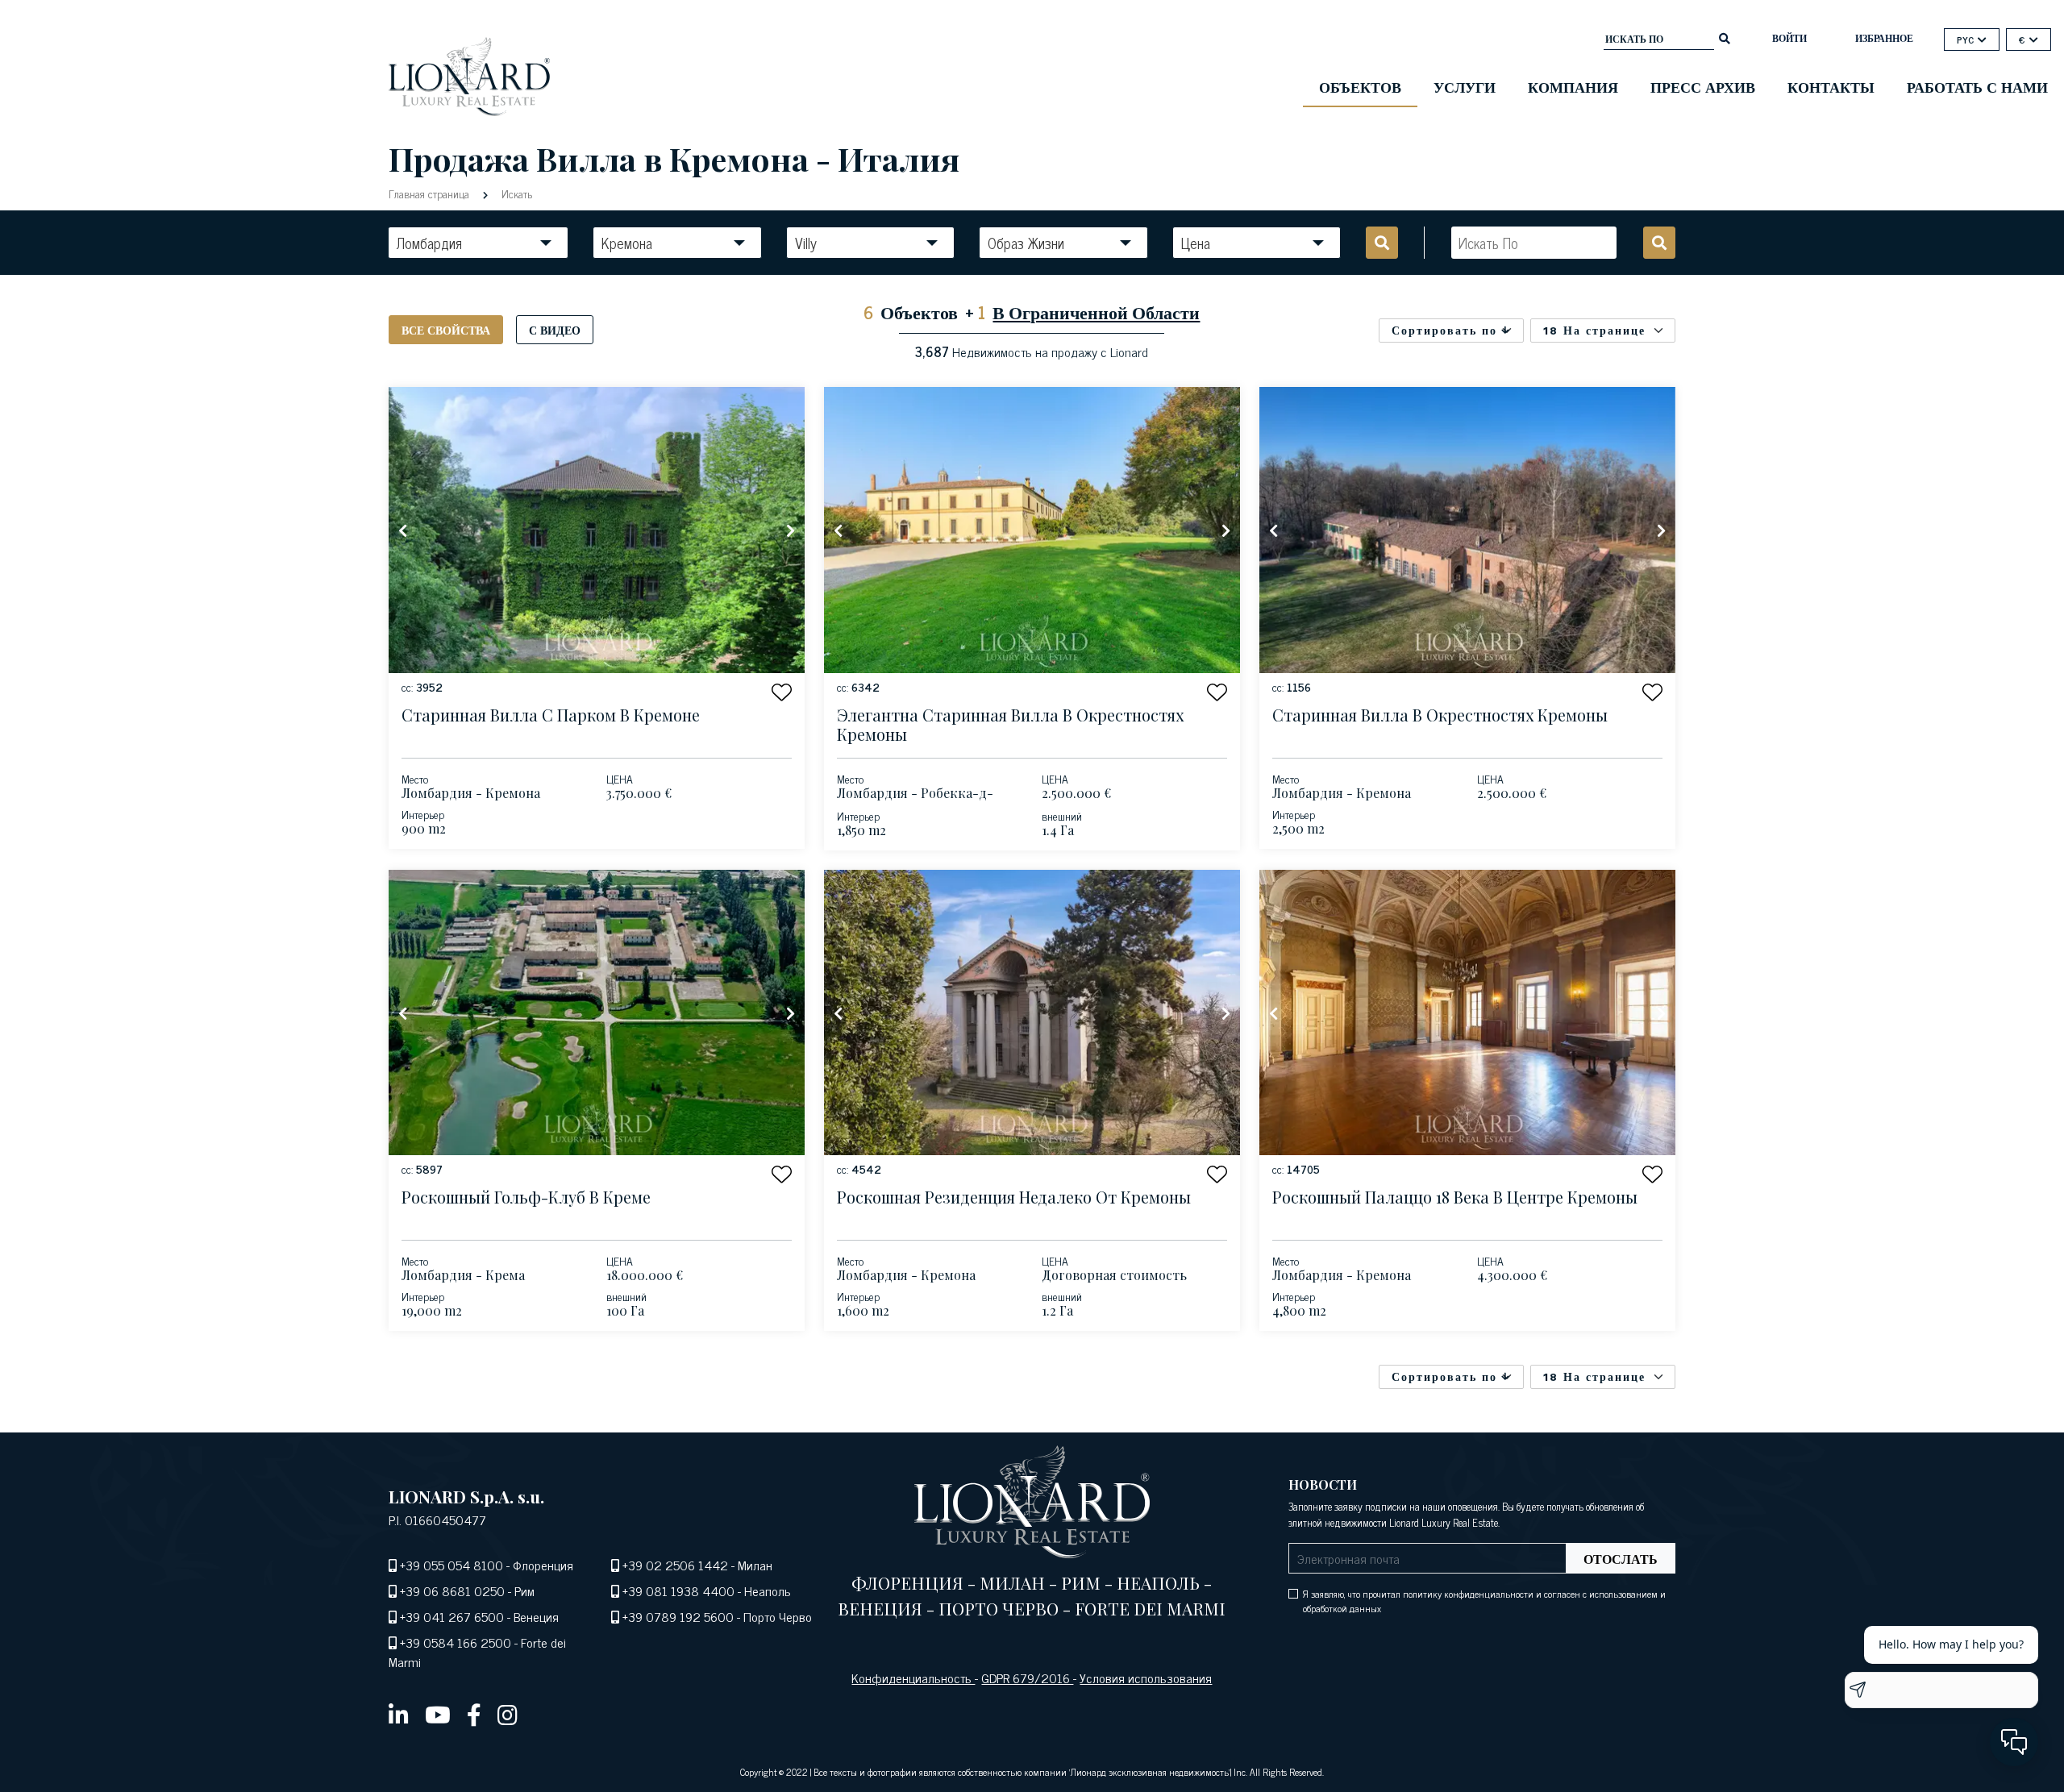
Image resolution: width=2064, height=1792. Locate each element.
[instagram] (508, 1714)
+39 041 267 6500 (452, 1616)
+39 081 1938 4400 (678, 1590)
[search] (1725, 37)
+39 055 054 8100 (451, 1565)
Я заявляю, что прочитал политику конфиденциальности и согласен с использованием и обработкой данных (1484, 1601)
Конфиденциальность (913, 1678)
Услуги (1465, 86)
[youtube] (438, 1714)
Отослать (1621, 1558)
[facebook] (474, 1714)
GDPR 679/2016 (1027, 1678)
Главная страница (431, 193)
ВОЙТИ (1789, 38)
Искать (515, 193)
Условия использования (1146, 1678)
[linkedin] (399, 1714)
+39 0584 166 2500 (456, 1642)
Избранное (1884, 38)
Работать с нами (1977, 86)
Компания (1573, 86)
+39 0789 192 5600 (678, 1616)
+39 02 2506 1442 (675, 1565)
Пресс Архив (1703, 86)
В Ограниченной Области (1096, 312)
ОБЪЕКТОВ (1360, 86)
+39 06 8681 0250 (452, 1590)
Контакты (1831, 86)
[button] (782, 692)
